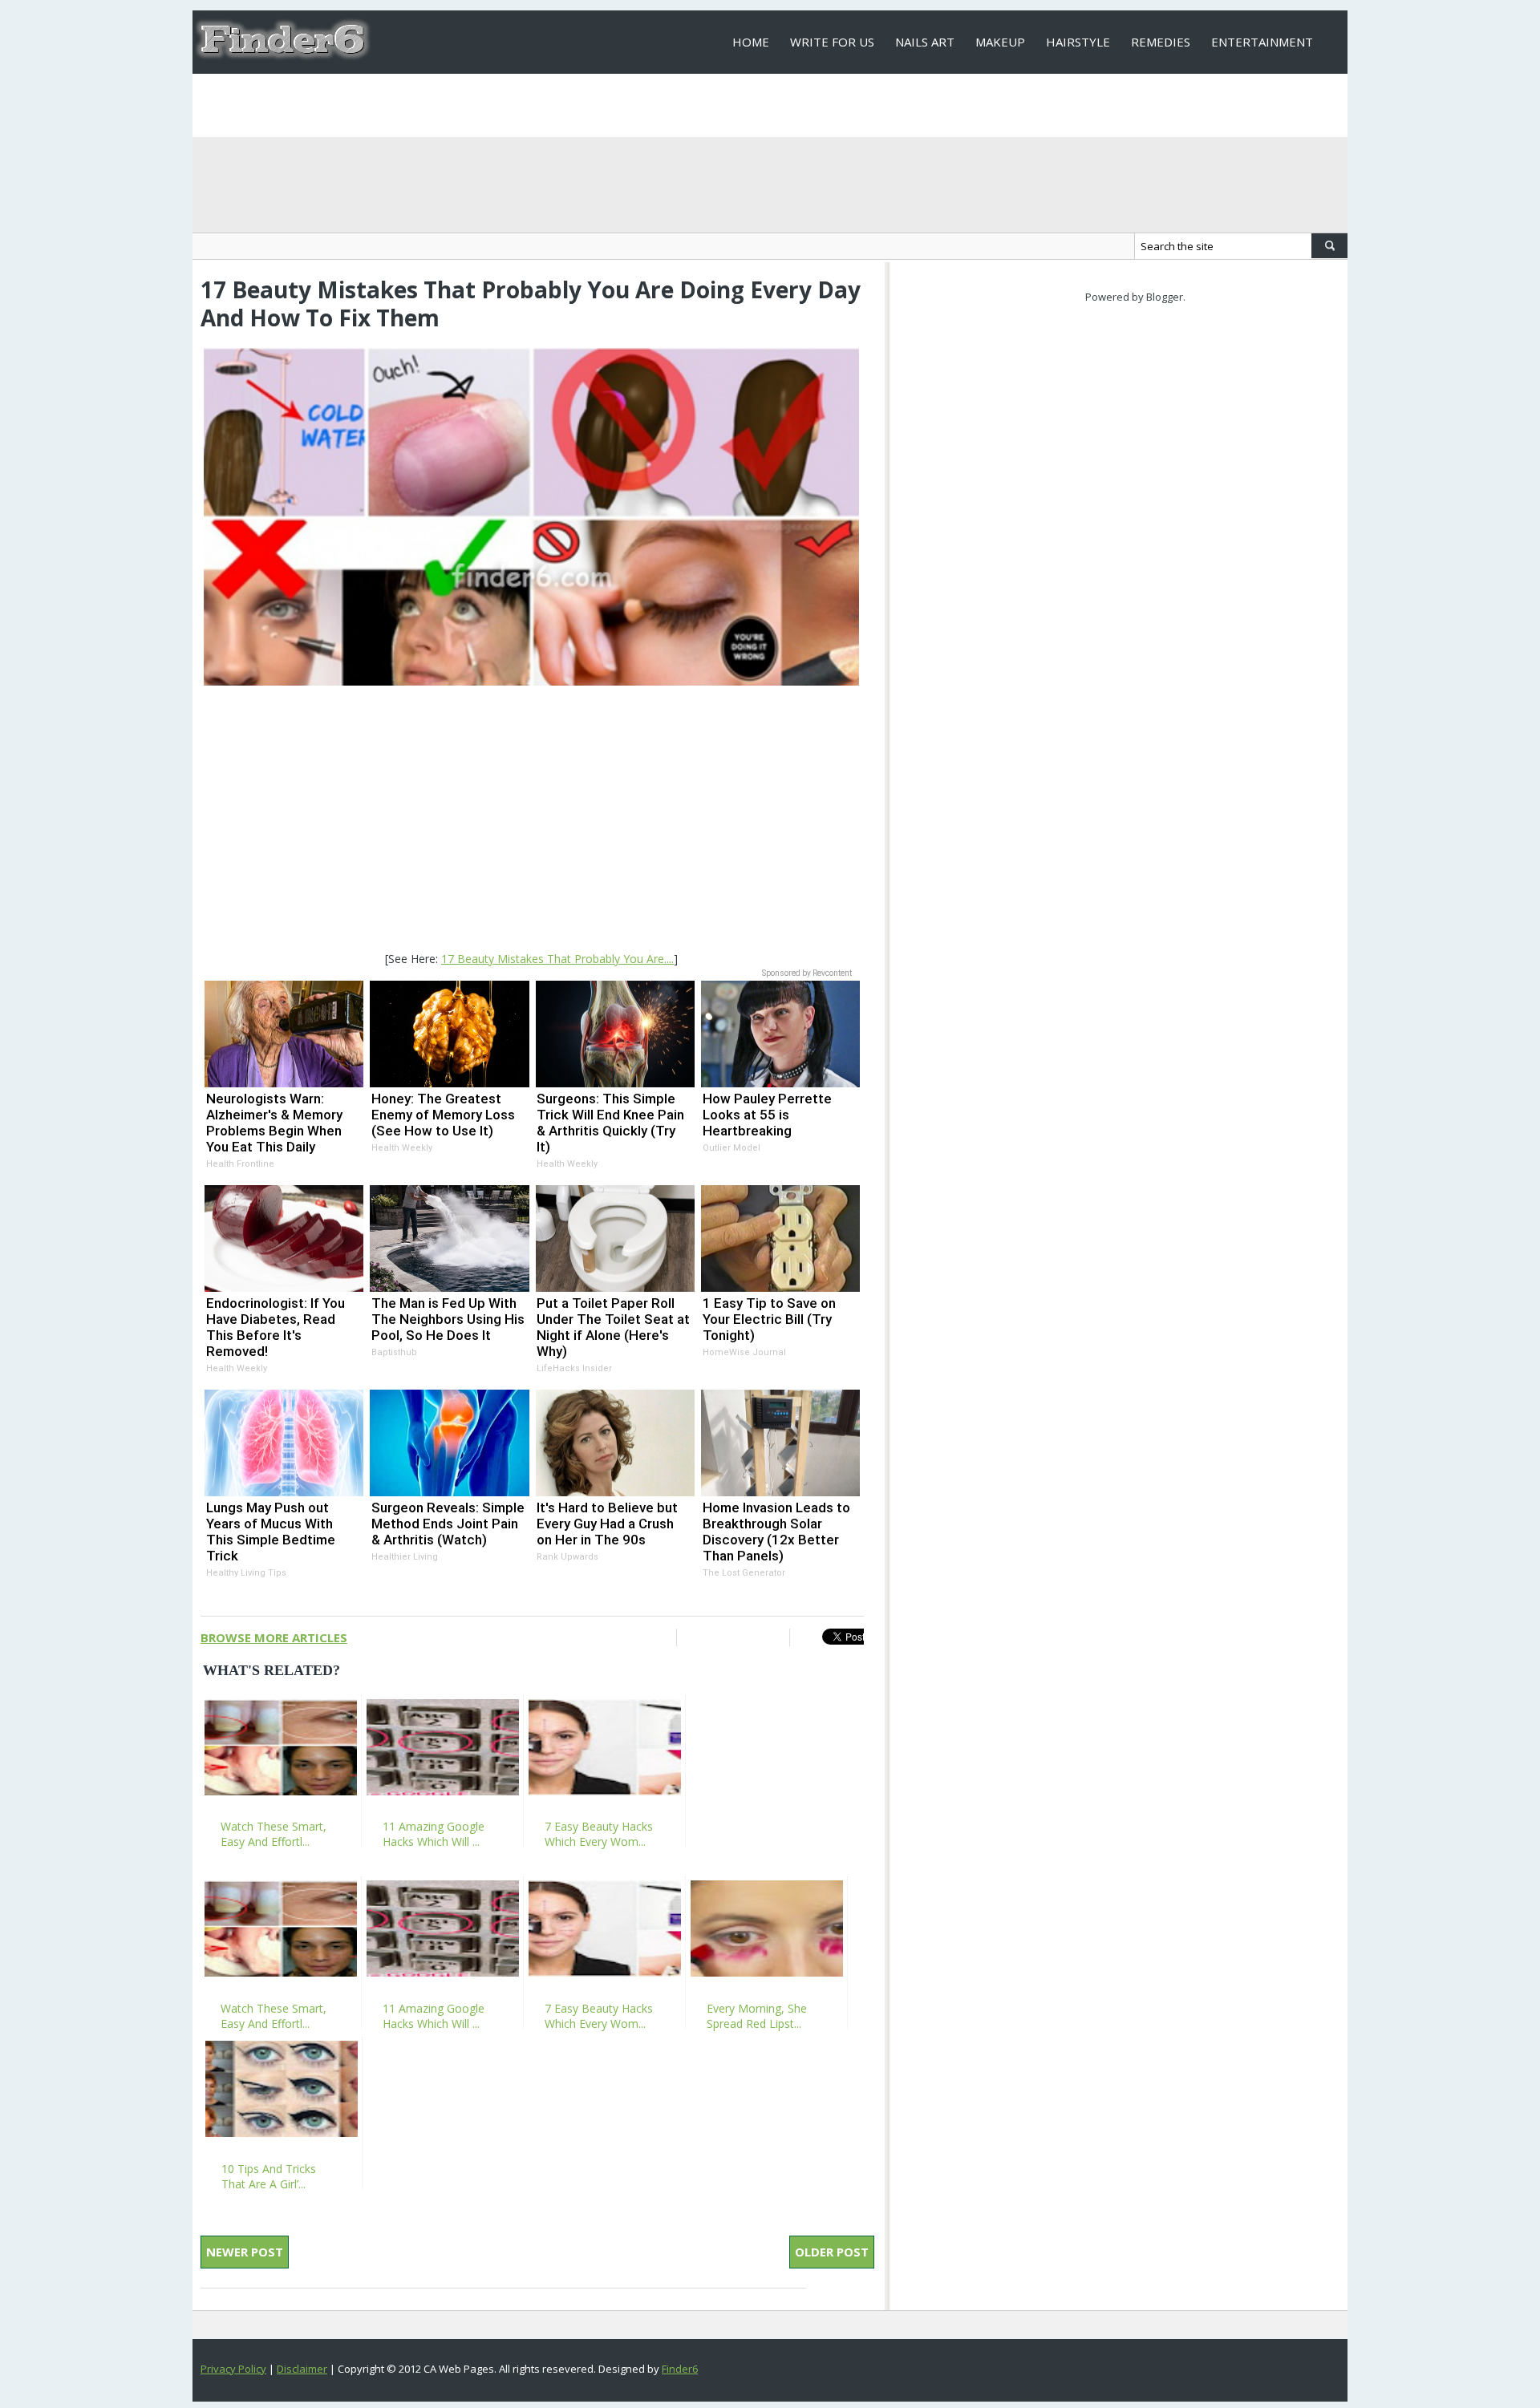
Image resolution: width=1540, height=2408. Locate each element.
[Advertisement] (531, 820)
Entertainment (1262, 42)
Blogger (1165, 297)
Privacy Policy (233, 2369)
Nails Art (925, 42)
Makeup (1000, 42)
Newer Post (245, 2252)
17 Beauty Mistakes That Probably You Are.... (557, 959)
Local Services (779, 105)
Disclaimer (302, 2369)
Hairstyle (1078, 42)
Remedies (1161, 42)
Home (751, 42)
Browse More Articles (274, 1637)
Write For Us (832, 42)
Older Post (832, 2252)
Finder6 (680, 2369)
